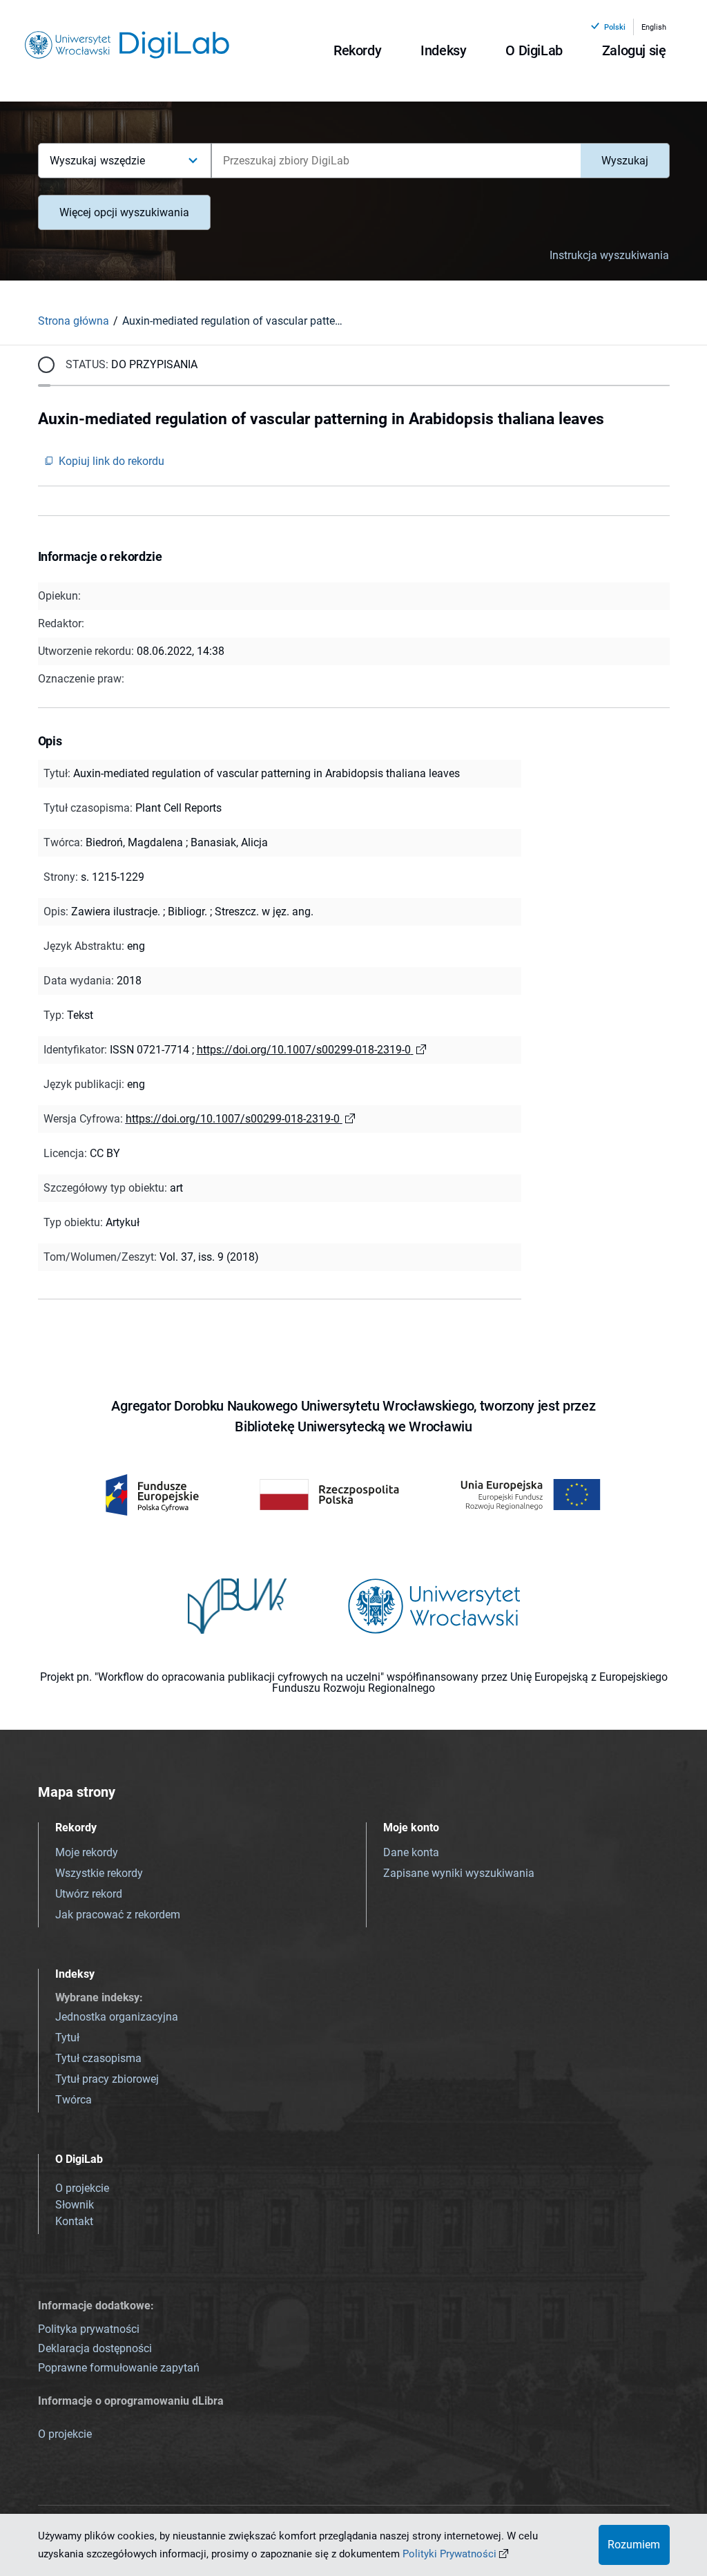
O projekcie (82, 2188)
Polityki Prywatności (449, 2554)
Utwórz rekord (89, 1894)
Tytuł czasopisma (98, 2058)
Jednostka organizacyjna (117, 2017)
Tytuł (67, 2038)
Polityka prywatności (89, 2329)
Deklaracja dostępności (95, 2348)
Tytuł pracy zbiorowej (107, 2079)
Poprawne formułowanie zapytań (119, 2368)
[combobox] (396, 161)
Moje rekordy (87, 1852)
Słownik (75, 2205)
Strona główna (74, 321)
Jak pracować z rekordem (118, 1915)
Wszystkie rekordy (99, 1873)
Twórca (74, 2100)
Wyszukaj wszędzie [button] (98, 161)
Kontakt (74, 2221)
